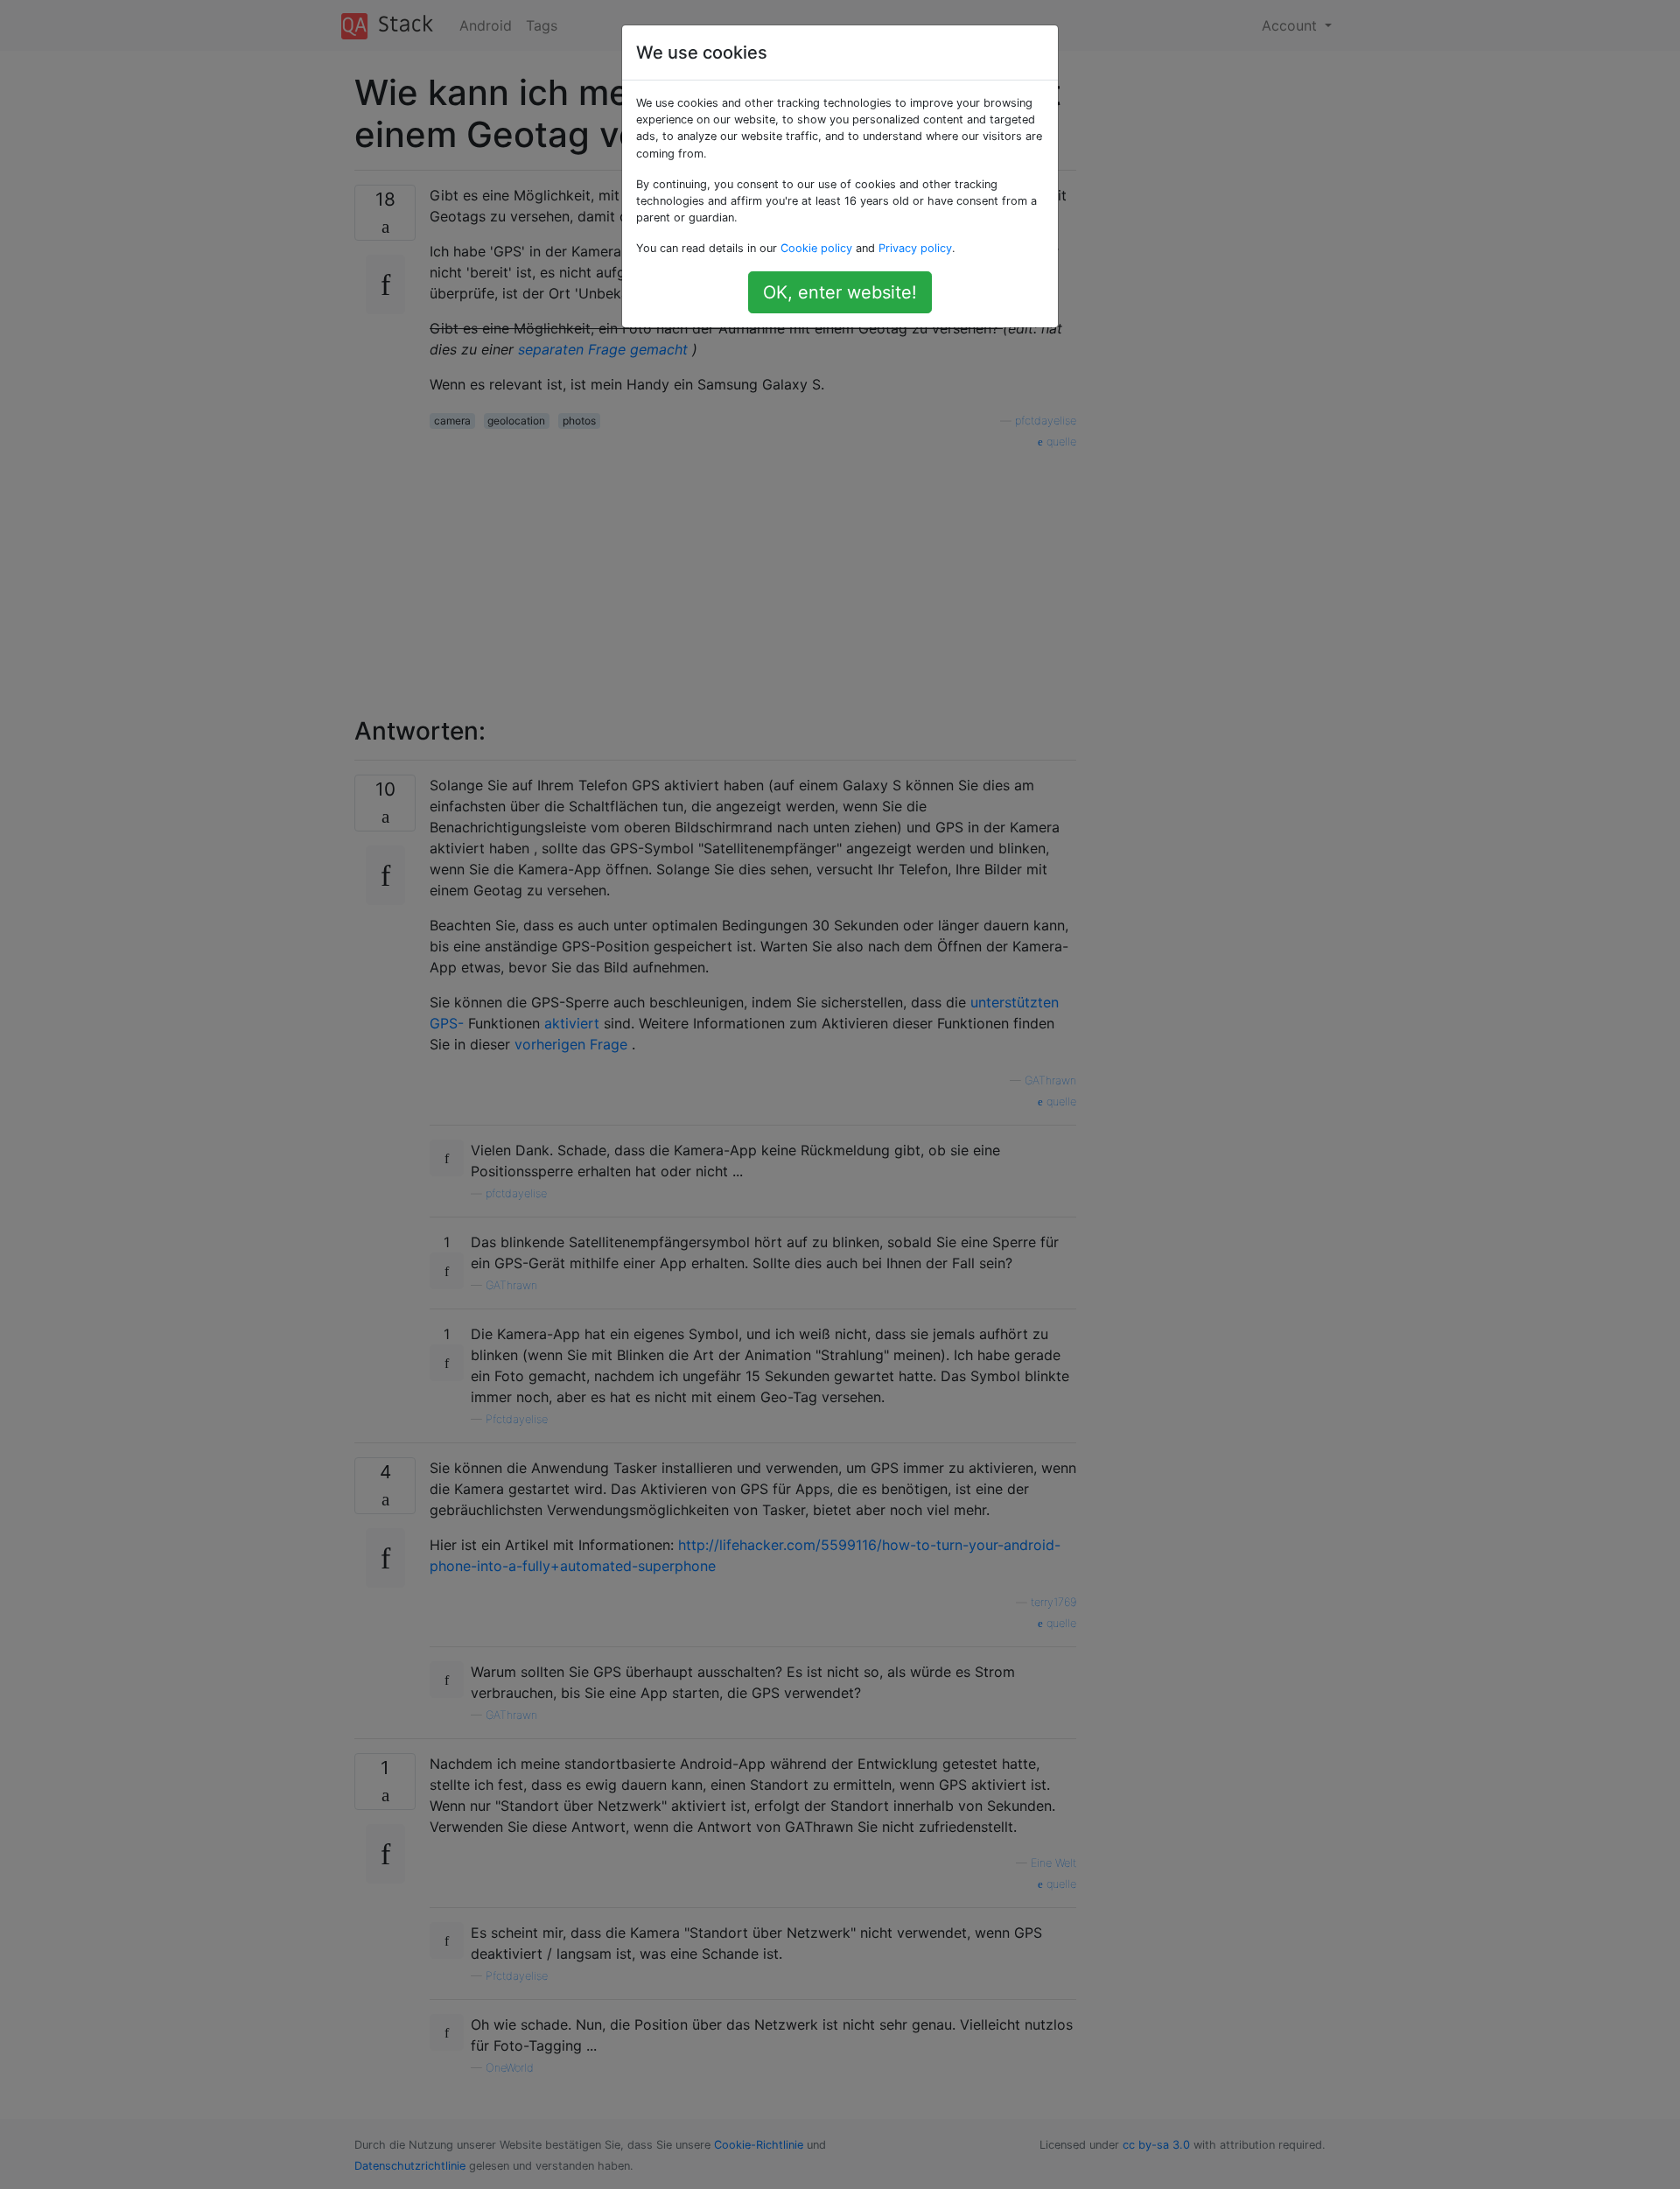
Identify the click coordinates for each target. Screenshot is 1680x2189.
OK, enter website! (840, 292)
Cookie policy (816, 248)
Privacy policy (915, 248)
